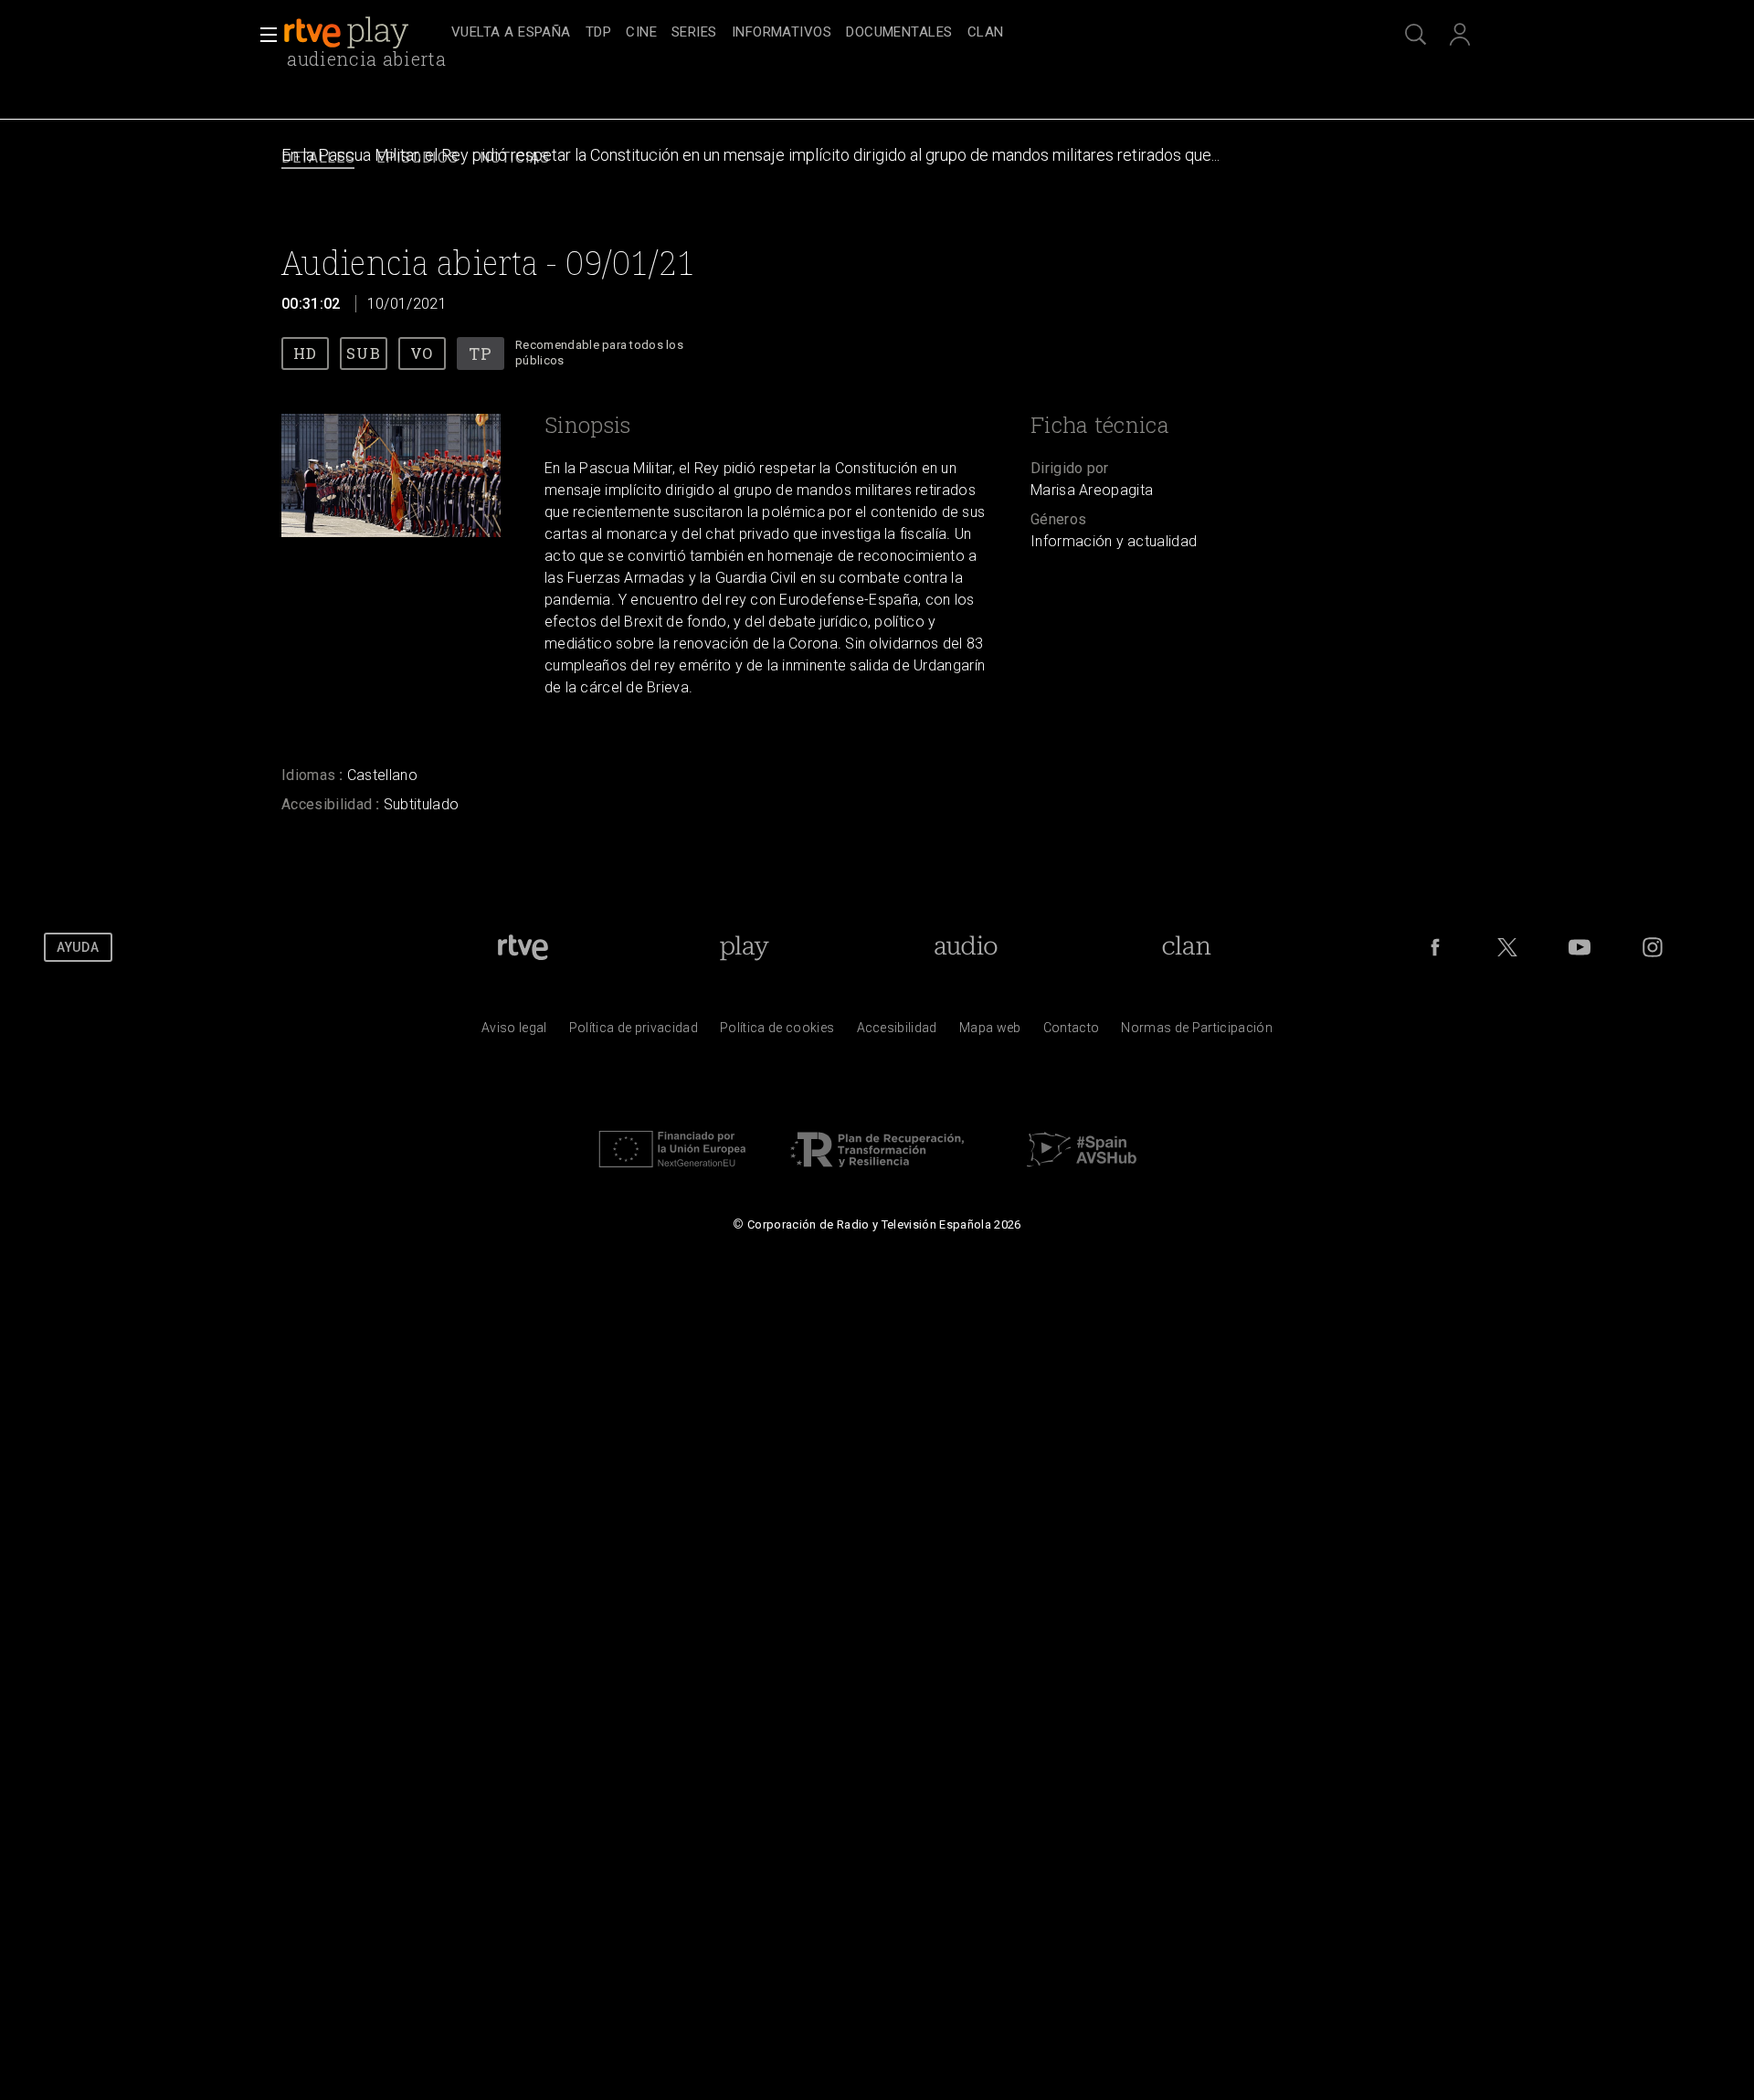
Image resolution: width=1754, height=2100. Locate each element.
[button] (263, 35)
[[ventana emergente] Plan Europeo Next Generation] (672, 1172)
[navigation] (897, 33)
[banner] (364, 33)
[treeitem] (511, 33)
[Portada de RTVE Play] (348, 33)
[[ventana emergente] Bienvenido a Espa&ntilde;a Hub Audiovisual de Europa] (1082, 1172)
